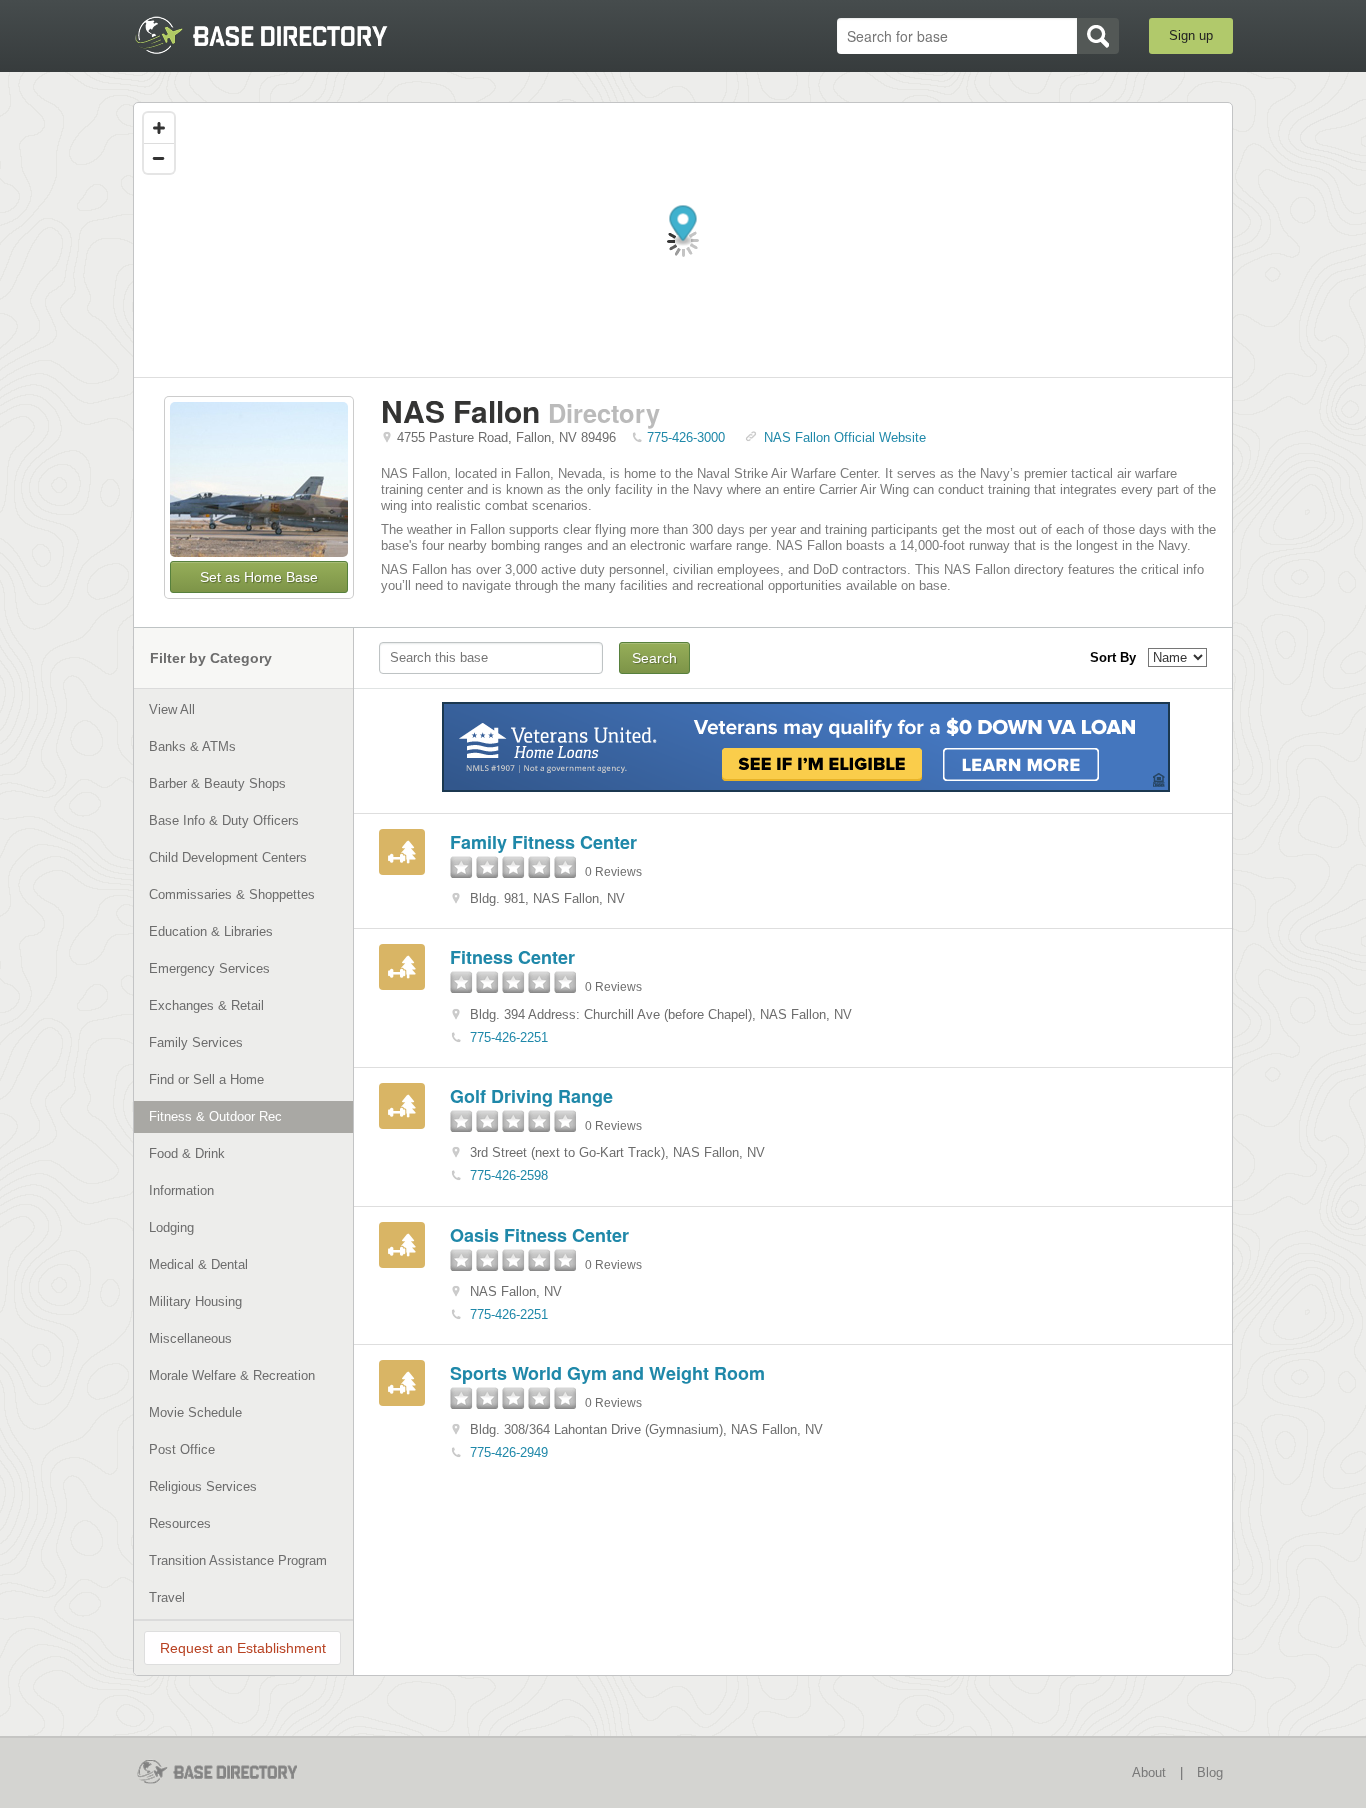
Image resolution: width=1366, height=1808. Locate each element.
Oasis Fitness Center (539, 1235)
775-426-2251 (509, 1037)
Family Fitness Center (543, 842)
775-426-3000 (686, 437)
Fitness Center (512, 957)
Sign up (1191, 35)
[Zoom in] (159, 128)
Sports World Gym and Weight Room (607, 1373)
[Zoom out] (159, 158)
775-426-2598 (509, 1175)
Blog (1210, 1772)
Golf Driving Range (531, 1096)
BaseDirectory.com (279, 35)
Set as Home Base (259, 577)
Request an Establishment (243, 1648)
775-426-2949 (509, 1452)
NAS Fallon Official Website (845, 437)
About (1149, 1772)
